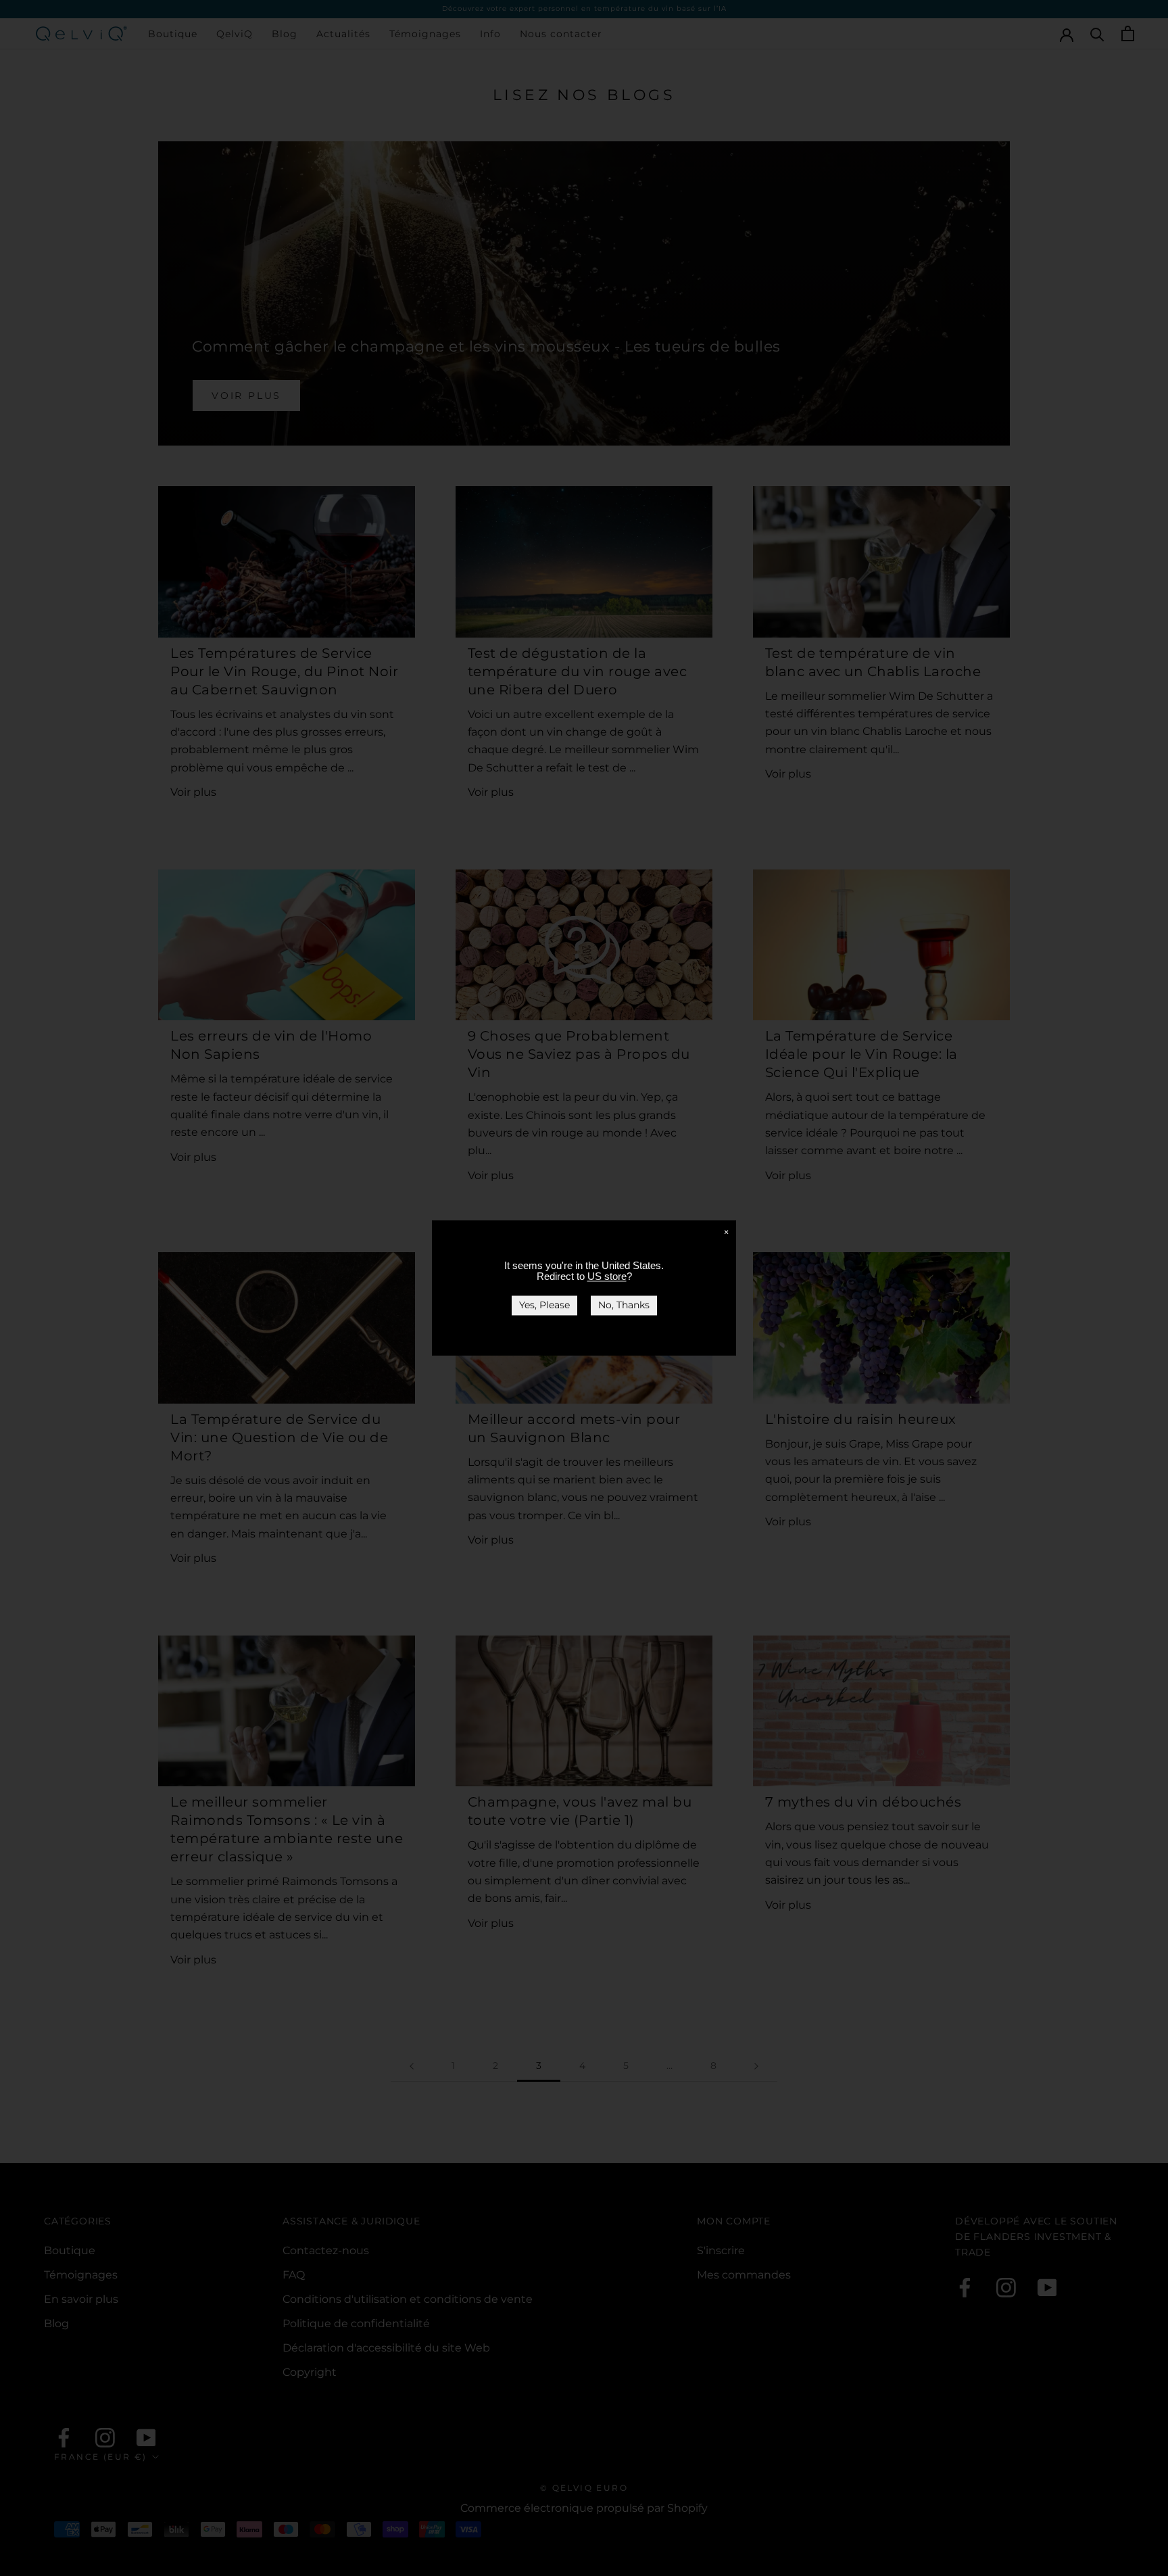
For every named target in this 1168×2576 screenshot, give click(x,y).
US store (607, 1276)
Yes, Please (544, 1305)
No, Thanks (624, 1305)
